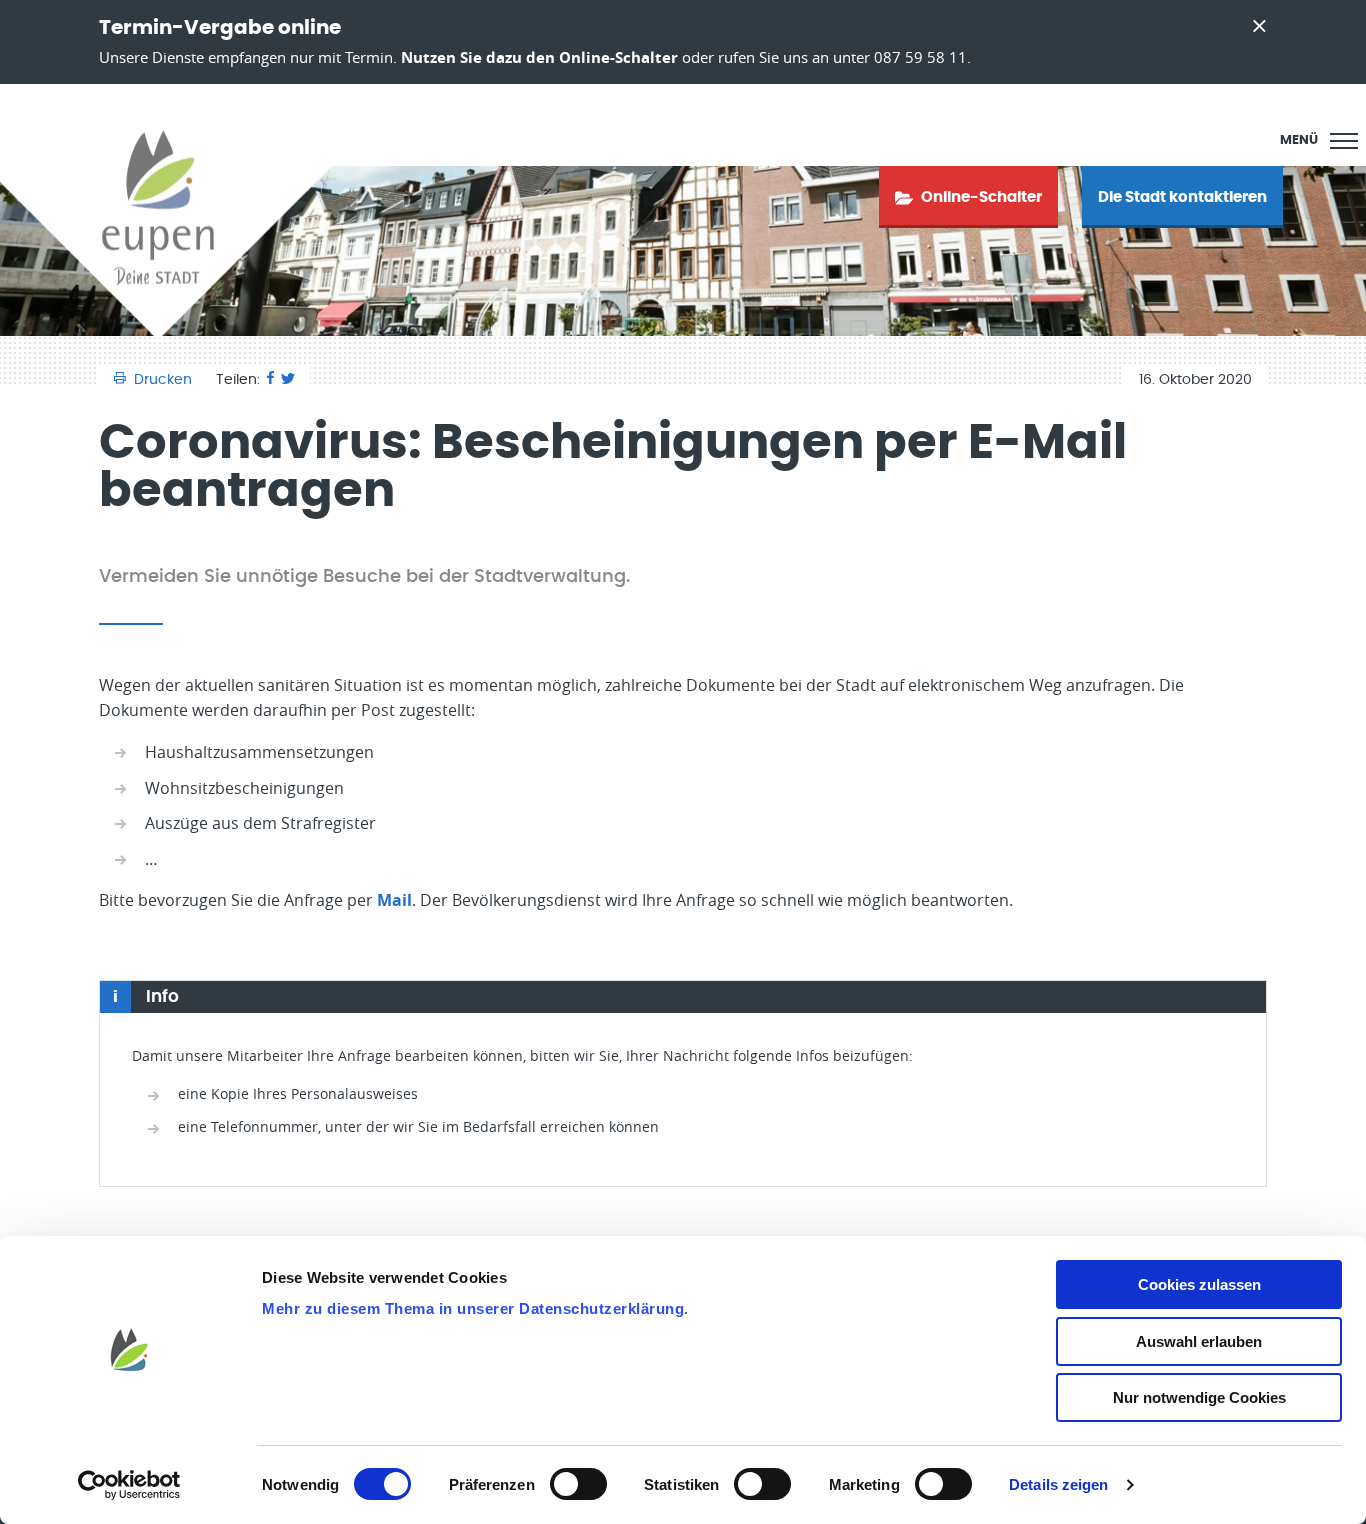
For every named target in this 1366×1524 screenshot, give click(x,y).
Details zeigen (1058, 1484)
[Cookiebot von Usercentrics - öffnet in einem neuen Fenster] (129, 1485)
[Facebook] (270, 380)
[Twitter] (288, 380)
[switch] (578, 1484)
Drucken (163, 380)
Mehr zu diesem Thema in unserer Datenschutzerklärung (473, 1308)
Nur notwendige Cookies (1199, 1397)
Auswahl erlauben (1199, 1341)
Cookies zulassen (1199, 1284)
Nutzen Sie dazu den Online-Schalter (539, 57)
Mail (394, 900)
